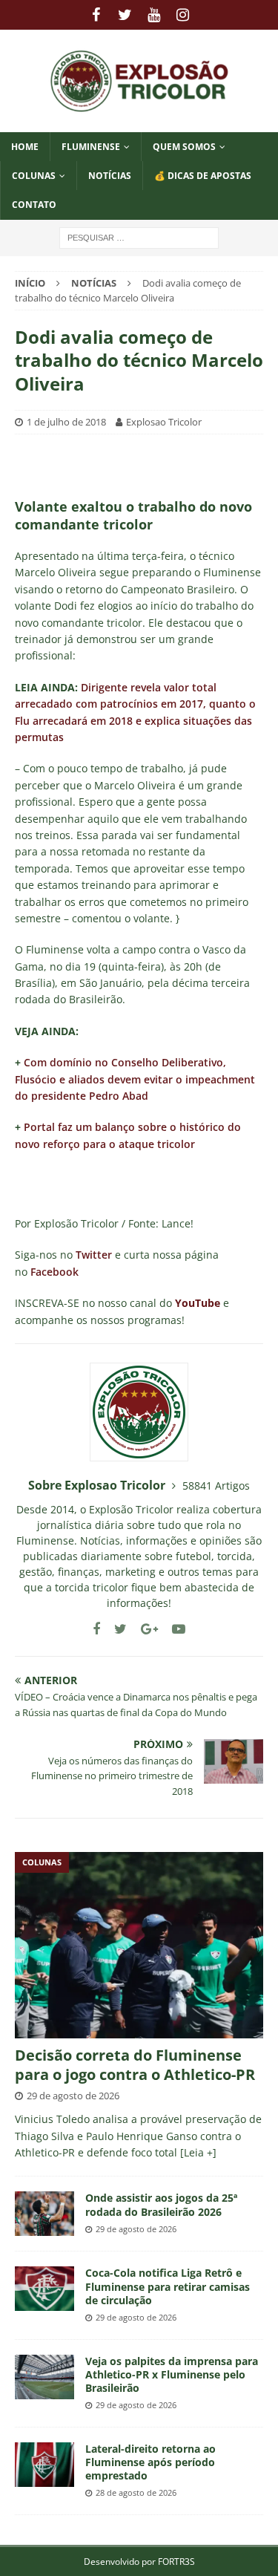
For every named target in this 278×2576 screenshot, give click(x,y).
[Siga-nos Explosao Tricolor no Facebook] (96, 1629)
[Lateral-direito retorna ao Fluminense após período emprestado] (44, 2465)
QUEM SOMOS (184, 147)
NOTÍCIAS (110, 176)
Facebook (54, 1272)
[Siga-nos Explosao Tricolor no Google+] (144, 1629)
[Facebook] (96, 15)
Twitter (94, 1255)
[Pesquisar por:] (139, 237)
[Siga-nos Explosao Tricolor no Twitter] (115, 1629)
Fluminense (91, 147)
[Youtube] (154, 15)
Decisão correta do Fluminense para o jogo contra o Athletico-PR (135, 2065)
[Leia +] (198, 2152)
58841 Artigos (216, 1486)
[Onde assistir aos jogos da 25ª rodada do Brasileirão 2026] (44, 2214)
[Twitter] (125, 15)
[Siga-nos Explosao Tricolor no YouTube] (173, 1629)
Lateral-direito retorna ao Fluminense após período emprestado (150, 2462)
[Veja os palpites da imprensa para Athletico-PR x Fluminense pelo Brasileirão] (44, 2377)
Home (25, 147)
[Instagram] (183, 15)
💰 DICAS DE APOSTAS (203, 176)
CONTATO (34, 205)
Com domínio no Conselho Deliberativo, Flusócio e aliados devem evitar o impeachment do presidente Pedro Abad (135, 1079)
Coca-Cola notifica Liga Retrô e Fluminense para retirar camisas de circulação (168, 2286)
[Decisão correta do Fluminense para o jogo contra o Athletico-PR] (139, 1945)
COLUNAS (34, 176)
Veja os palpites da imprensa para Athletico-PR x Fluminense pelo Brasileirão (172, 2374)
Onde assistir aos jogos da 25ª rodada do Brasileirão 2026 (161, 2204)
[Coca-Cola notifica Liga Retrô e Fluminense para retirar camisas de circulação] (44, 2289)
